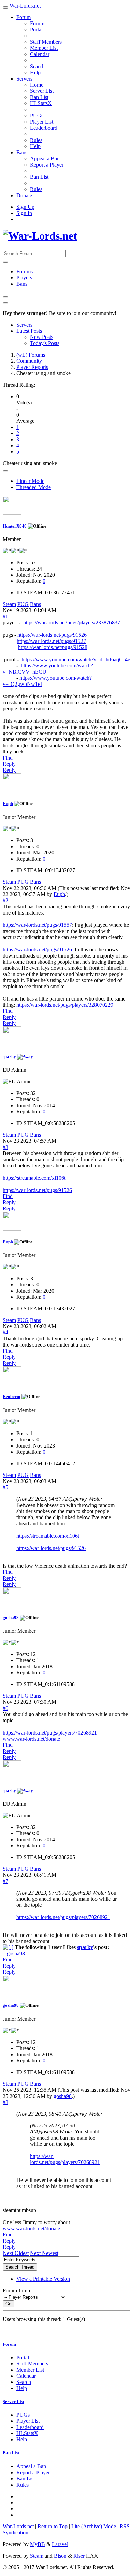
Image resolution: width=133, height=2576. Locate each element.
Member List (44, 48)
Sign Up (25, 207)
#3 (5, 1147)
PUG (23, 604)
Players (24, 278)
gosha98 (11, 1618)
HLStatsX (41, 103)
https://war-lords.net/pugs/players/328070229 (65, 1005)
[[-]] (8, 1947)
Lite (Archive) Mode (94, 2526)
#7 (5, 1881)
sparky (9, 1057)
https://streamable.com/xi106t (34, 1178)
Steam (9, 604)
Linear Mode (30, 481)
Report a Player (47, 165)
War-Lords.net (25, 6)
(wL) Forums (31, 355)
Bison (60, 2556)
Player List (42, 122)
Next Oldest (16, 2253)
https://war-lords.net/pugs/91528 (53, 647)
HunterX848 (15, 526)
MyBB (38, 2544)
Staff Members (46, 42)
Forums (25, 271)
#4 (5, 1332)
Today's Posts (45, 343)
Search (37, 66)
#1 (5, 616)
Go (8, 2304)
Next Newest (44, 2253)
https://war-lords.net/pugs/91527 (51, 641)
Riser (79, 2556)
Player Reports (32, 367)
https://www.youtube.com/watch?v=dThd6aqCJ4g (76, 659)
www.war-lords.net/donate (31, 1739)
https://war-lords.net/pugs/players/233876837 (72, 623)
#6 (5, 1708)
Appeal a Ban (45, 159)
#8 (5, 2102)
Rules (36, 140)
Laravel (60, 2544)
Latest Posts (29, 331)
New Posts (42, 337)
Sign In (24, 213)
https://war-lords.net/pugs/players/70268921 (50, 1733)
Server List (42, 91)
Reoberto (12, 1397)
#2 (5, 900)
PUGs (37, 116)
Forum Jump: (17, 2291)
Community (29, 361)
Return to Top (53, 2526)
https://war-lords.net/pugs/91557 (37, 925)
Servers (24, 79)
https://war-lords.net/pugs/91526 (52, 635)
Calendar (40, 54)
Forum (24, 17)
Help (35, 73)
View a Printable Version (43, 2279)
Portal (36, 30)
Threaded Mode (34, 487)
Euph (8, 803)
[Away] (25, 1057)
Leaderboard (44, 128)
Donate (24, 195)
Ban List (39, 97)
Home (37, 85)
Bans (22, 152)
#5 (5, 1487)
